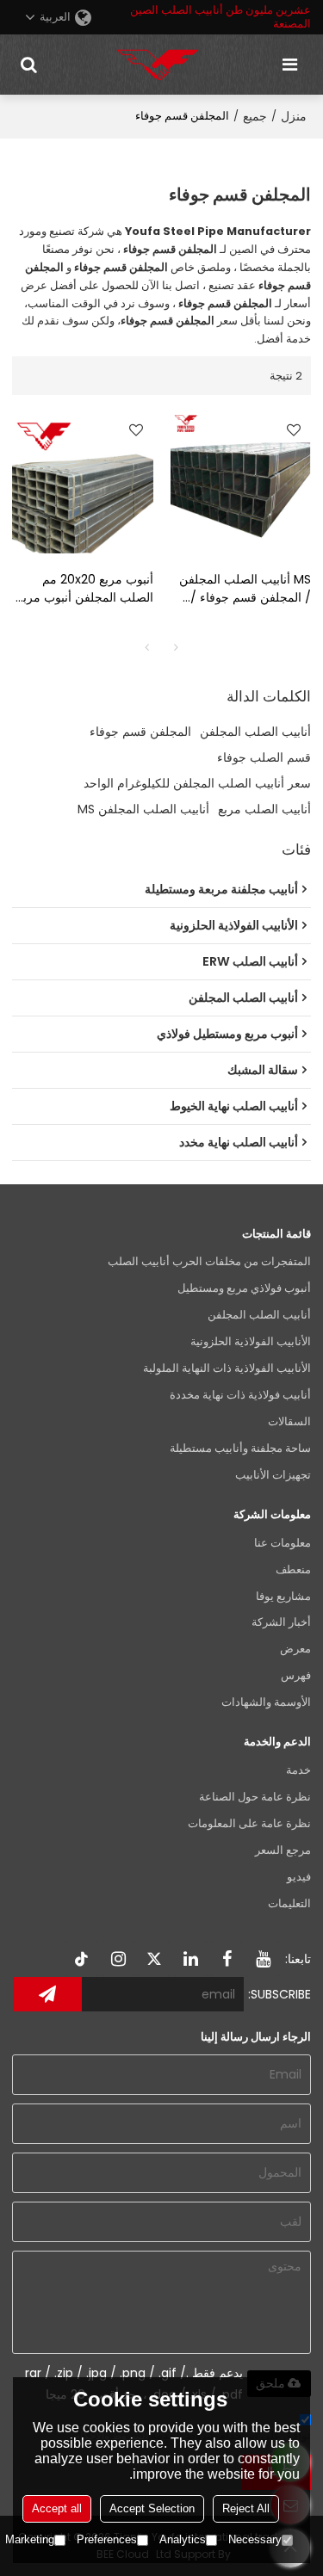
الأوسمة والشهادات (266, 1702)
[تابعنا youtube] (263, 1959)
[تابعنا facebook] (227, 1959)
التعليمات (289, 1903)
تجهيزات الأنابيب (273, 1475)
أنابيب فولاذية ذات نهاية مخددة (240, 1395)
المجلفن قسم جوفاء (140, 732)
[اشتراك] (47, 1994)
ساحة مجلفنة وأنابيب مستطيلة (240, 1448)
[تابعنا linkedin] (190, 1959)
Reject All (246, 2508)
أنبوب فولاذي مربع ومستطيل (244, 1288)
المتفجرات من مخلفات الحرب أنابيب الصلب (209, 1261)
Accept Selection (152, 2508)
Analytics (183, 2539)
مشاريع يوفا (283, 1596)
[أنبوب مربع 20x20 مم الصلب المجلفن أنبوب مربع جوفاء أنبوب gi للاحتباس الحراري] (83, 483)
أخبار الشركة (281, 1622)
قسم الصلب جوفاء (264, 757)
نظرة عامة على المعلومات (249, 1823)
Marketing (30, 2539)
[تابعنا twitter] (154, 1959)
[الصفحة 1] (147, 647)
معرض (295, 1649)
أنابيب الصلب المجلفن (255, 732)
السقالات (289, 1421)
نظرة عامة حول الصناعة (255, 1797)
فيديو (299, 1877)
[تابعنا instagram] (118, 1959)
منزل (294, 116)
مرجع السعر (283, 1850)
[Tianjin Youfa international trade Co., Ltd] (158, 65)
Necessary (255, 2539)
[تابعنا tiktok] (82, 1959)
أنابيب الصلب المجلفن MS (143, 809)
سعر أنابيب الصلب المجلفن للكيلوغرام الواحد (197, 783)
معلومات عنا (283, 1543)
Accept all (57, 2508)
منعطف (293, 1569)
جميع (255, 116)
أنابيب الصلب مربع (264, 809)
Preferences (107, 2539)
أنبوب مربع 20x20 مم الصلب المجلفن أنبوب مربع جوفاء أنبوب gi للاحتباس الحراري (85, 589)
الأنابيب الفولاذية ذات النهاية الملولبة (227, 1368)
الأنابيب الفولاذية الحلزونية (251, 1341)
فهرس (296, 1675)
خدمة (298, 1770)
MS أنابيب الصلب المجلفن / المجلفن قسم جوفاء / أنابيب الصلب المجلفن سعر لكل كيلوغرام (242, 589)
